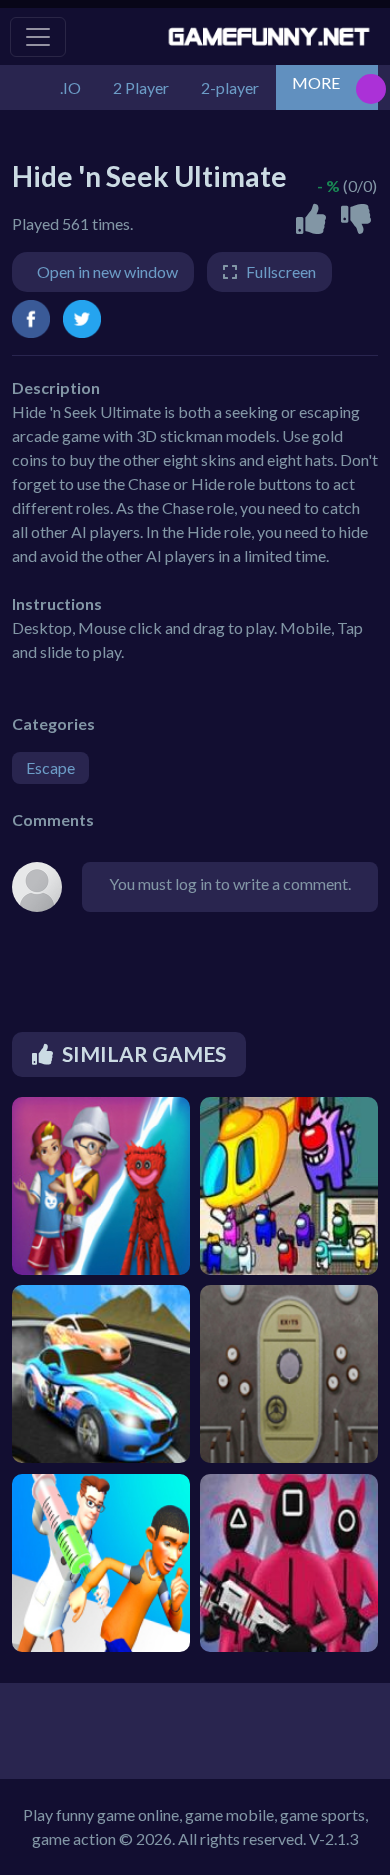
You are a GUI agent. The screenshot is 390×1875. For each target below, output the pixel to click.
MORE (316, 82)
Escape (50, 767)
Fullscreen (281, 271)
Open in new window (107, 271)
